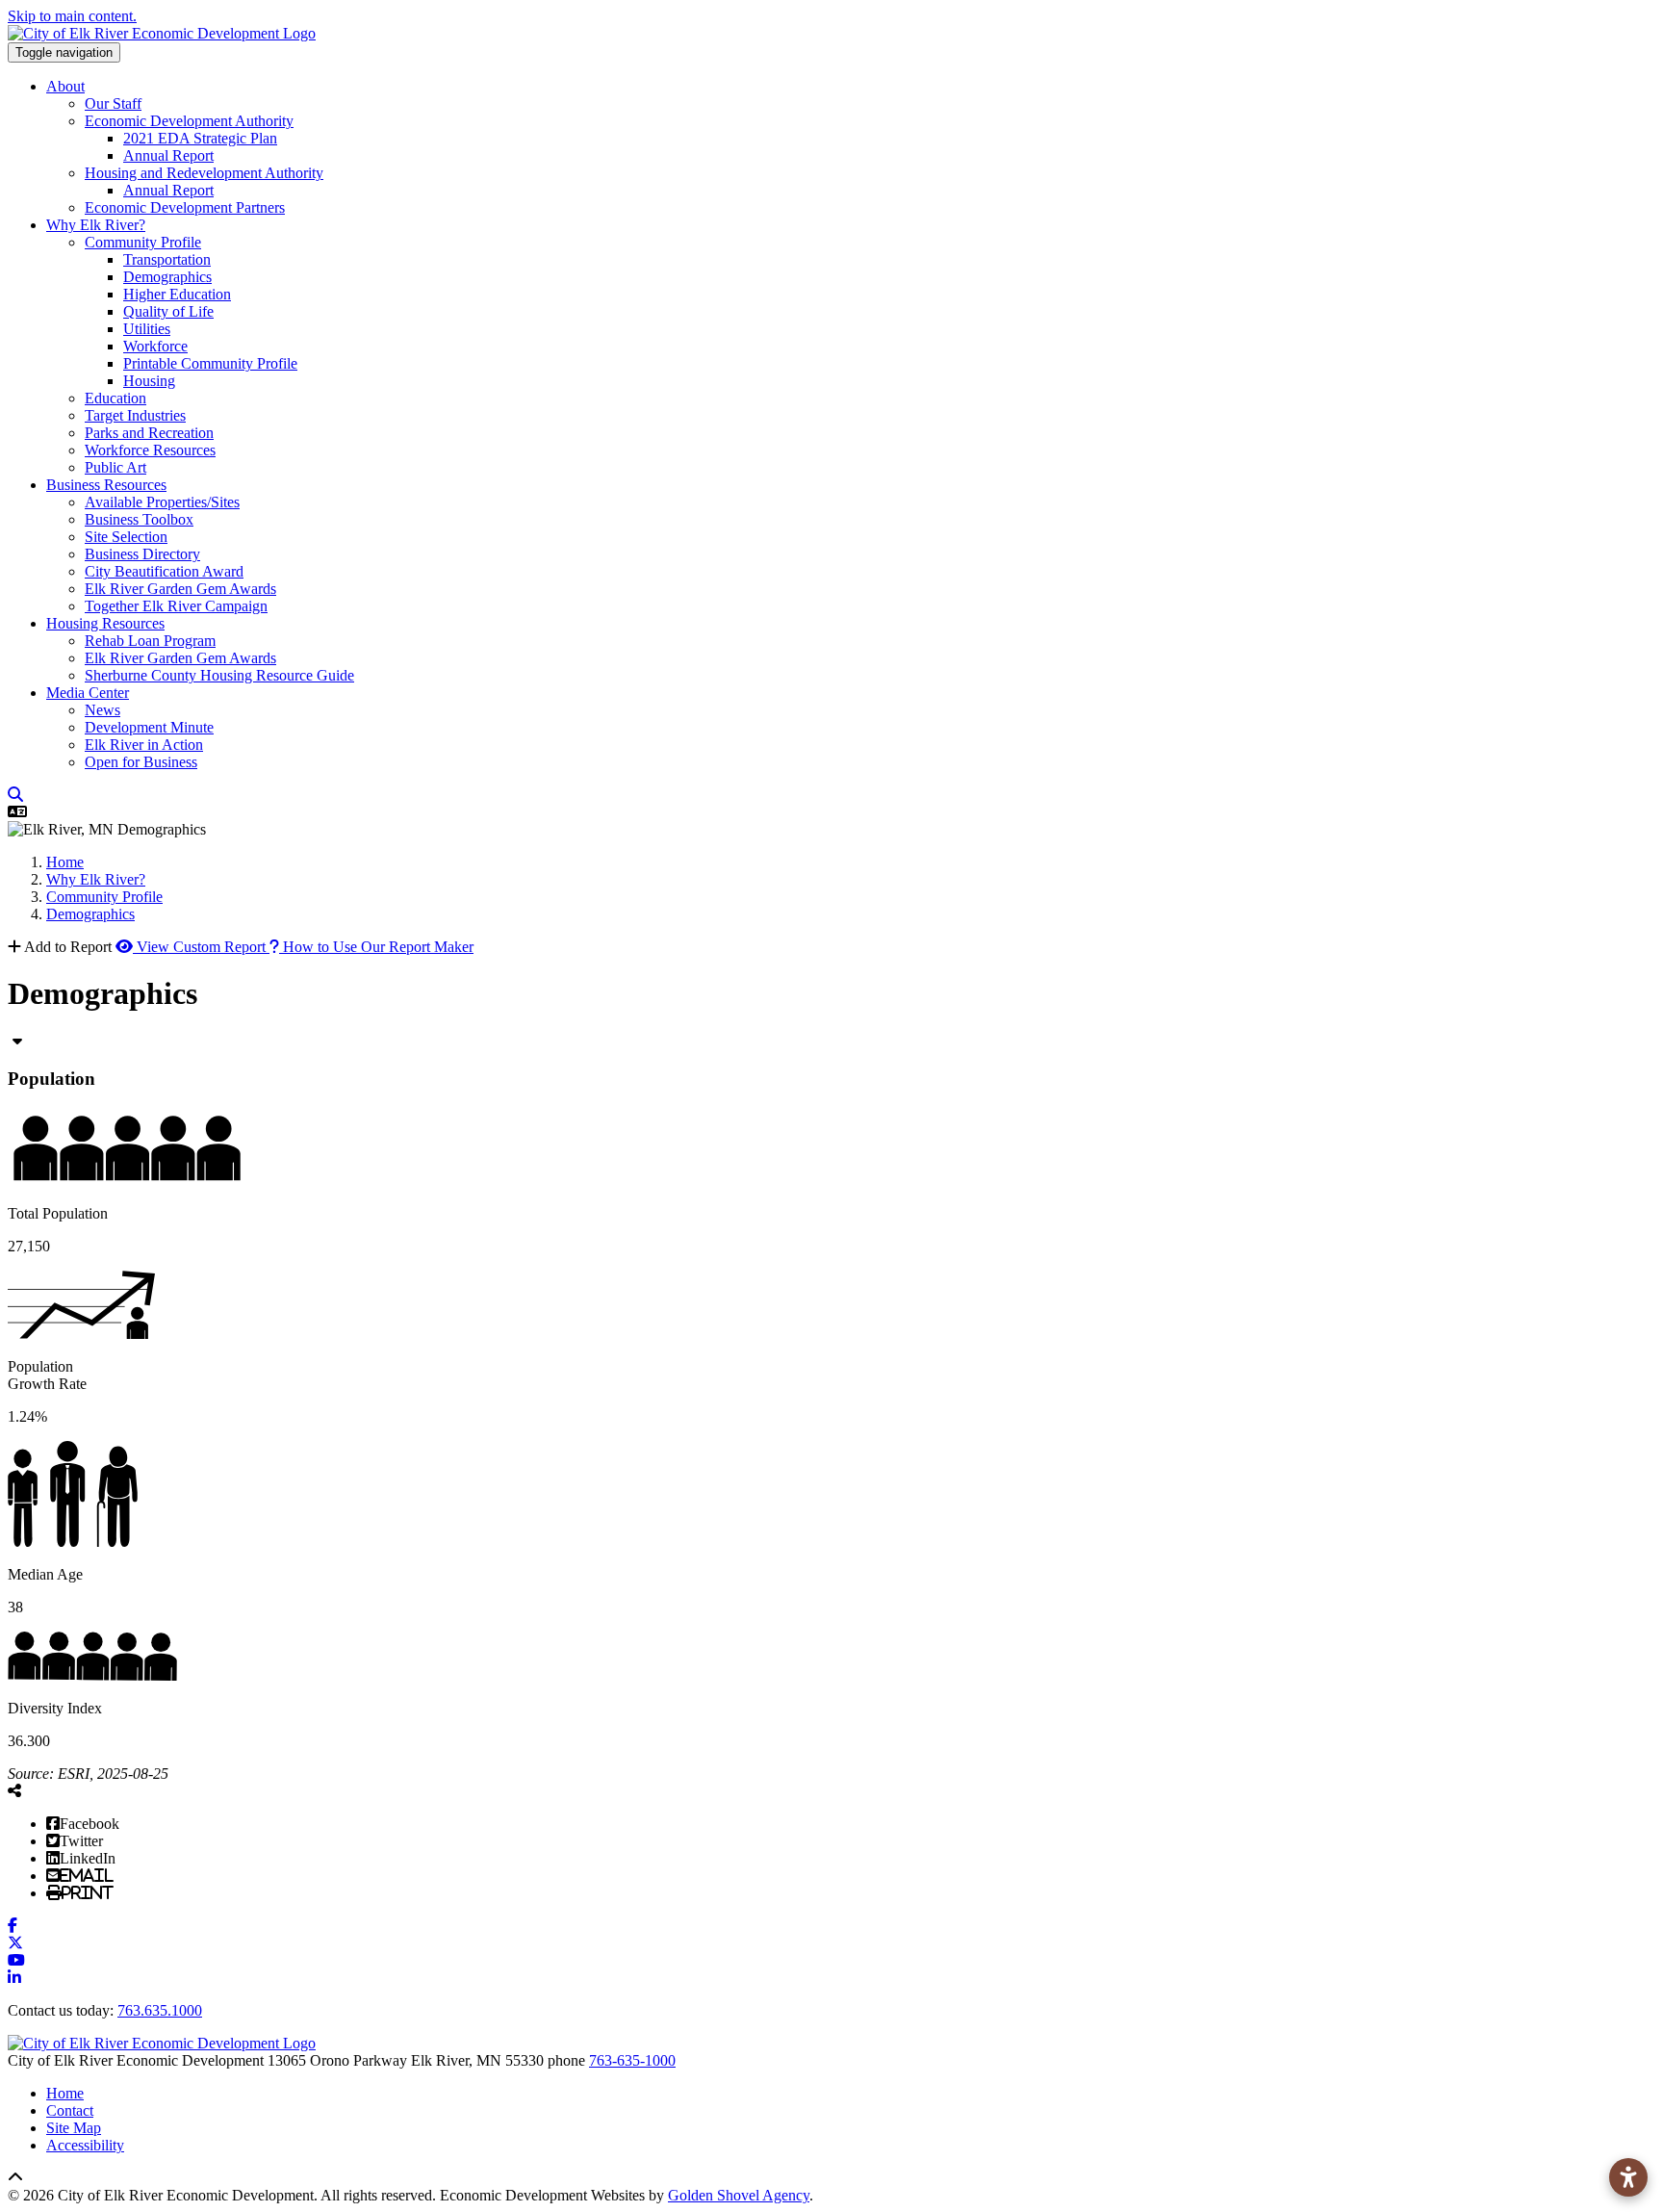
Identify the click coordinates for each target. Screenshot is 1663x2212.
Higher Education (177, 294)
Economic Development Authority (189, 121)
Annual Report (168, 155)
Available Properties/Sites (162, 502)
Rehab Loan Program (150, 641)
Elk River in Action (144, 745)
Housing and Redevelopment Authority (204, 173)
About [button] (65, 86)
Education (115, 398)
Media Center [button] (88, 693)
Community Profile (143, 242)
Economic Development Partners (185, 207)
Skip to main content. (72, 16)
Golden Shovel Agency (739, 2195)
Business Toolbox (139, 519)
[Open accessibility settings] (1628, 2177)
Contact (70, 2110)
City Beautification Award (164, 571)
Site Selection (126, 537)
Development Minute (149, 727)
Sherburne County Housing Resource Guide (219, 675)
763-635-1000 (632, 2060)
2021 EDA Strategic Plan (200, 138)
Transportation (167, 259)
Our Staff (113, 103)
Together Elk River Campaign (176, 606)
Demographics (167, 277)
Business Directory (142, 554)
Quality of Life (168, 311)
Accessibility (85, 2145)
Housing (149, 381)
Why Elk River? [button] (96, 225)
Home (65, 2093)
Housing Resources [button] (105, 623)
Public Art (115, 467)
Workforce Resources (150, 450)
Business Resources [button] (106, 485)
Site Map (74, 2128)
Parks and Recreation (149, 433)
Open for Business (141, 762)
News (102, 710)
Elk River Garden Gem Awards (180, 589)
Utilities (147, 329)
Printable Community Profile (210, 363)
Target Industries (135, 415)
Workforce (155, 346)
